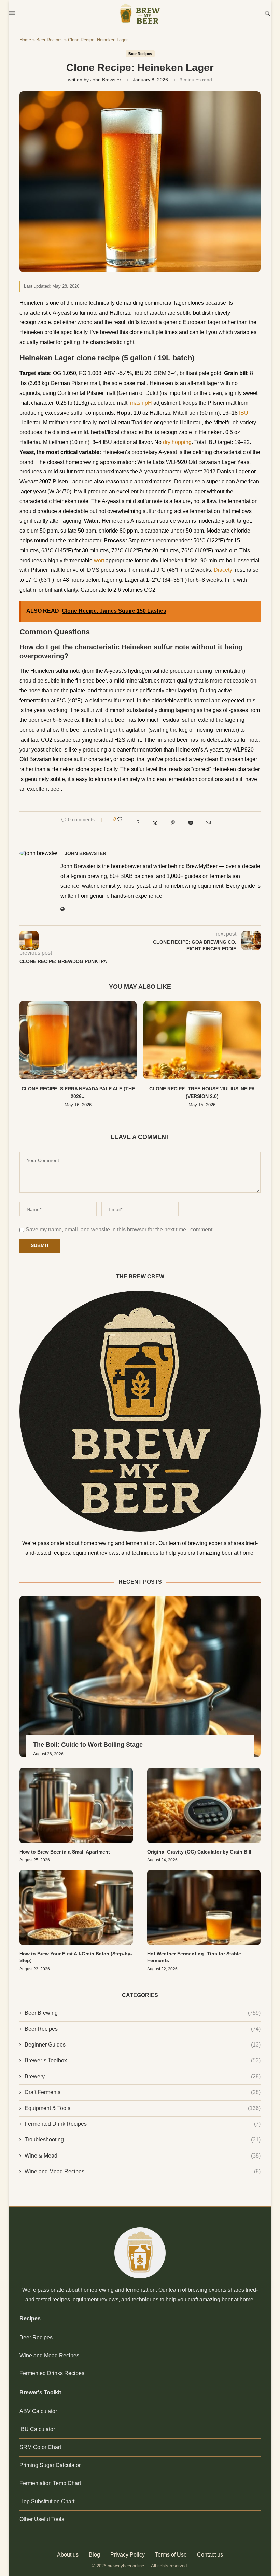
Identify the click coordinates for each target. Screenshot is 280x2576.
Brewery (143, 2076)
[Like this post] (120, 819)
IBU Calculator (37, 2429)
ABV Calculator (38, 2411)
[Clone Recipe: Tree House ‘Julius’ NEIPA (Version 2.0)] (202, 1040)
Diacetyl (224, 570)
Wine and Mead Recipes (143, 2171)
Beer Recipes (50, 40)
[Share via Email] (208, 824)
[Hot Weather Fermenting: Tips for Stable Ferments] (204, 1907)
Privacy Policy (128, 2555)
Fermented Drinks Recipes (52, 2373)
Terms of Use (171, 2555)
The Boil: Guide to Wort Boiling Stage (88, 1745)
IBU (244, 413)
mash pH (141, 403)
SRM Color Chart (40, 2447)
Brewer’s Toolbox (143, 2060)
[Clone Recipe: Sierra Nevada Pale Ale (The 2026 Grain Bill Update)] (78, 1040)
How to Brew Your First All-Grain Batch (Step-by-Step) (76, 1957)
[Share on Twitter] (155, 824)
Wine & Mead (143, 2156)
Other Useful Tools (42, 2519)
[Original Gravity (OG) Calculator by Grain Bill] (204, 1806)
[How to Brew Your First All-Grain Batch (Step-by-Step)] (76, 1907)
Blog (94, 2555)
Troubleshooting (143, 2140)
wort (99, 560)
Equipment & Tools (143, 2108)
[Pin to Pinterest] (173, 824)
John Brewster (106, 80)
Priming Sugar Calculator (50, 2465)
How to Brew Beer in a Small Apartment (65, 1852)
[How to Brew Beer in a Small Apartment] (76, 1806)
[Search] (267, 14)
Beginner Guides (143, 2045)
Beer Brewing (143, 2013)
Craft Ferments (143, 2092)
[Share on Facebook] (137, 824)
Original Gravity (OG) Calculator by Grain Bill (199, 1852)
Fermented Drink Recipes (143, 2124)
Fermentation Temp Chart (50, 2483)
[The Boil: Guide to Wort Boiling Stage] (140, 1676)
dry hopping (177, 442)
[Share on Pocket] (191, 824)
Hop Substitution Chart (47, 2501)
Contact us (210, 2555)
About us (68, 2555)
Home (25, 40)
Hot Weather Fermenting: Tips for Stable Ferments (194, 1957)
